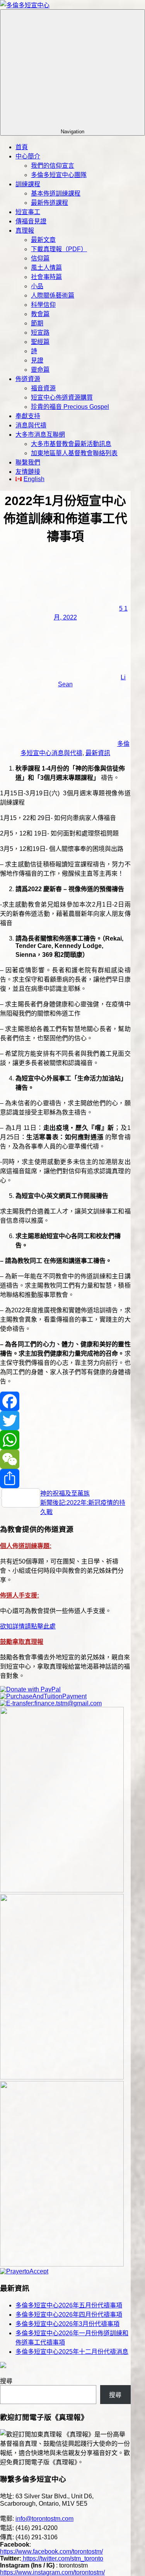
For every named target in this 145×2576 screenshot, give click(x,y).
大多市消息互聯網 (40, 435)
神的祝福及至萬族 (65, 1493)
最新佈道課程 (49, 203)
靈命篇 (40, 370)
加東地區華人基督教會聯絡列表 (74, 453)
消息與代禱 (31, 425)
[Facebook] (65, 1401)
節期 (37, 323)
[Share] (65, 1479)
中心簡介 (28, 156)
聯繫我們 (28, 462)
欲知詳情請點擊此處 (28, 1626)
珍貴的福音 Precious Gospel (70, 407)
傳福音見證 (31, 221)
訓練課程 (28, 184)
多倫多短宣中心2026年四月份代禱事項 (69, 2315)
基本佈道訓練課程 (56, 193)
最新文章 (43, 240)
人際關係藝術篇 (53, 295)
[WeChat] (65, 1459)
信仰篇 (40, 258)
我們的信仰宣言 (53, 166)
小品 (37, 286)
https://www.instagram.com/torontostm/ (52, 2572)
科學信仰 (43, 305)
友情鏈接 (28, 472)
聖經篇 (40, 342)
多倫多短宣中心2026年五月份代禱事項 (69, 2305)
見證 (37, 360)
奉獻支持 (28, 416)
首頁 (22, 147)
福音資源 (43, 388)
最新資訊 (98, 753)
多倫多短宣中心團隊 (59, 175)
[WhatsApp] (65, 1440)
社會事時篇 (46, 277)
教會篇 (40, 314)
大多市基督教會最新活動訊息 (71, 444)
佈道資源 (28, 379)
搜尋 (6, 2381)
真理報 (25, 231)
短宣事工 (28, 212)
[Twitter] (65, 1421)
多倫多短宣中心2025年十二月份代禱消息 (72, 2352)
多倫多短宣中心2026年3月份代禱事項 (67, 2324)
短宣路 (40, 333)
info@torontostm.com (44, 2519)
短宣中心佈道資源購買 (62, 397)
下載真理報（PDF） (59, 249)
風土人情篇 (46, 268)
